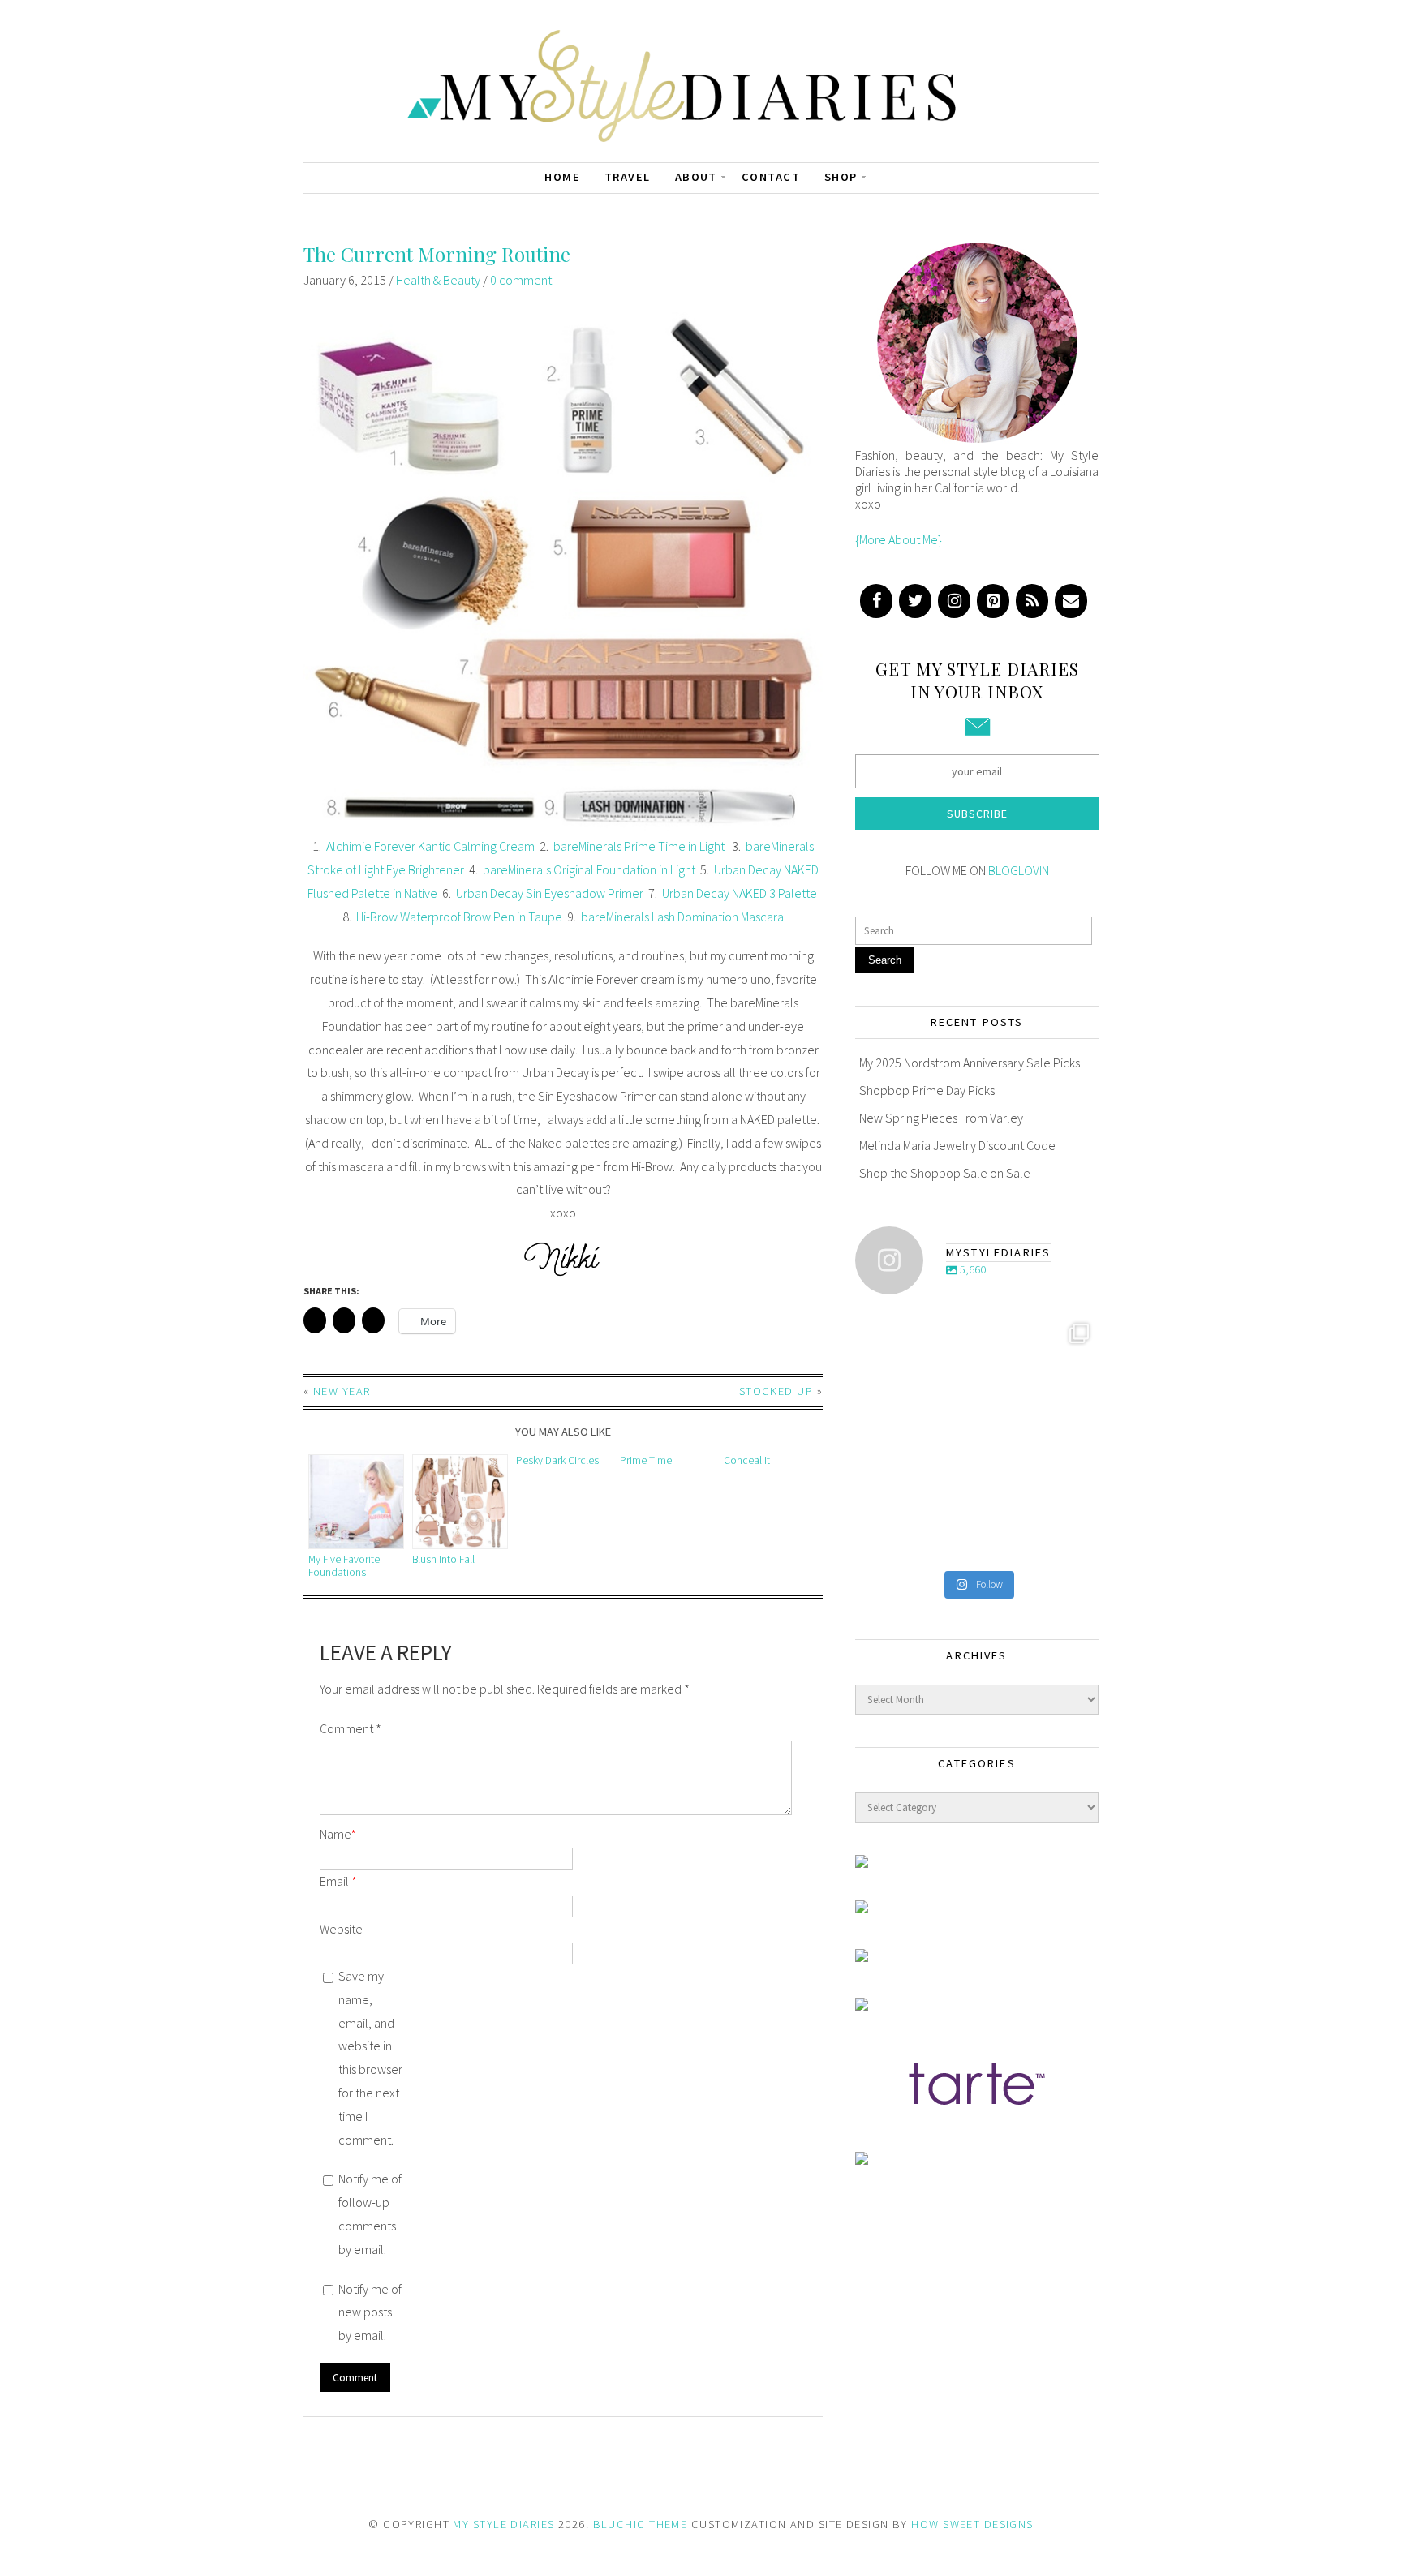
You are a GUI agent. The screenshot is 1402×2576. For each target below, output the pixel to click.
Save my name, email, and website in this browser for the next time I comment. (370, 2058)
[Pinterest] (993, 601)
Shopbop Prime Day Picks (927, 1090)
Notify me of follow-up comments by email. (370, 2213)
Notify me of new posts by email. (370, 2312)
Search (885, 960)
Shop (841, 177)
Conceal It (747, 1460)
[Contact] (1071, 601)
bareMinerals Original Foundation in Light (589, 869)
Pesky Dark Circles (557, 1460)
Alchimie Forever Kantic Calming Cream (430, 846)
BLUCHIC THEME (641, 2524)
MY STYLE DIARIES (503, 2524)
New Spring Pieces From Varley (941, 1118)
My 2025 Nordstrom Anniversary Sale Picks (970, 1063)
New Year (342, 1391)
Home (562, 177)
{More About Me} (899, 539)
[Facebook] (876, 601)
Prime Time (646, 1460)
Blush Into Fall (443, 1559)
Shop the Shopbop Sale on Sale (945, 1173)
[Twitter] (915, 601)
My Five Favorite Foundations (344, 1566)
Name (338, 1834)
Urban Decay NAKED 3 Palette (740, 893)
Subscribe (977, 814)
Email (338, 1881)
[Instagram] (954, 601)
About (696, 177)
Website (341, 1929)
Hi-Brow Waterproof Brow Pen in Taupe (459, 917)
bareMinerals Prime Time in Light (640, 846)
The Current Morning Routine (437, 254)
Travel (628, 177)
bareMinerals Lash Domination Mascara (682, 917)
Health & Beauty (438, 280)
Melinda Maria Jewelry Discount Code (957, 1145)
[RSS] (1032, 601)
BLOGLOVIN (1019, 870)
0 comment (521, 280)
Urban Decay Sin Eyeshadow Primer (550, 893)
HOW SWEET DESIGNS (972, 2524)
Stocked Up (776, 1391)
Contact (771, 177)
